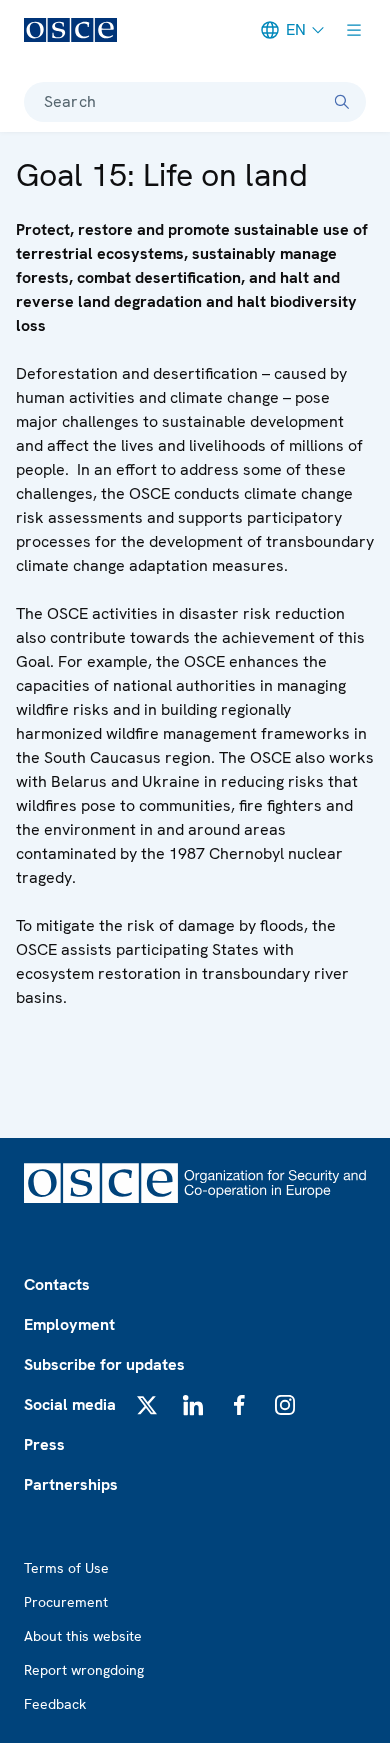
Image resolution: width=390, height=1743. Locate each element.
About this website (83, 1636)
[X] (147, 1405)
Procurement (66, 1602)
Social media (70, 1404)
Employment (69, 1324)
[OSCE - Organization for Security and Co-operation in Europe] (70, 30)
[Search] (342, 102)
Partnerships (71, 1484)
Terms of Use (66, 1568)
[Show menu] (354, 30)
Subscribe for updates (104, 1364)
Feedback (55, 1704)
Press (44, 1444)
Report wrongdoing (84, 1670)
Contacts (57, 1284)
